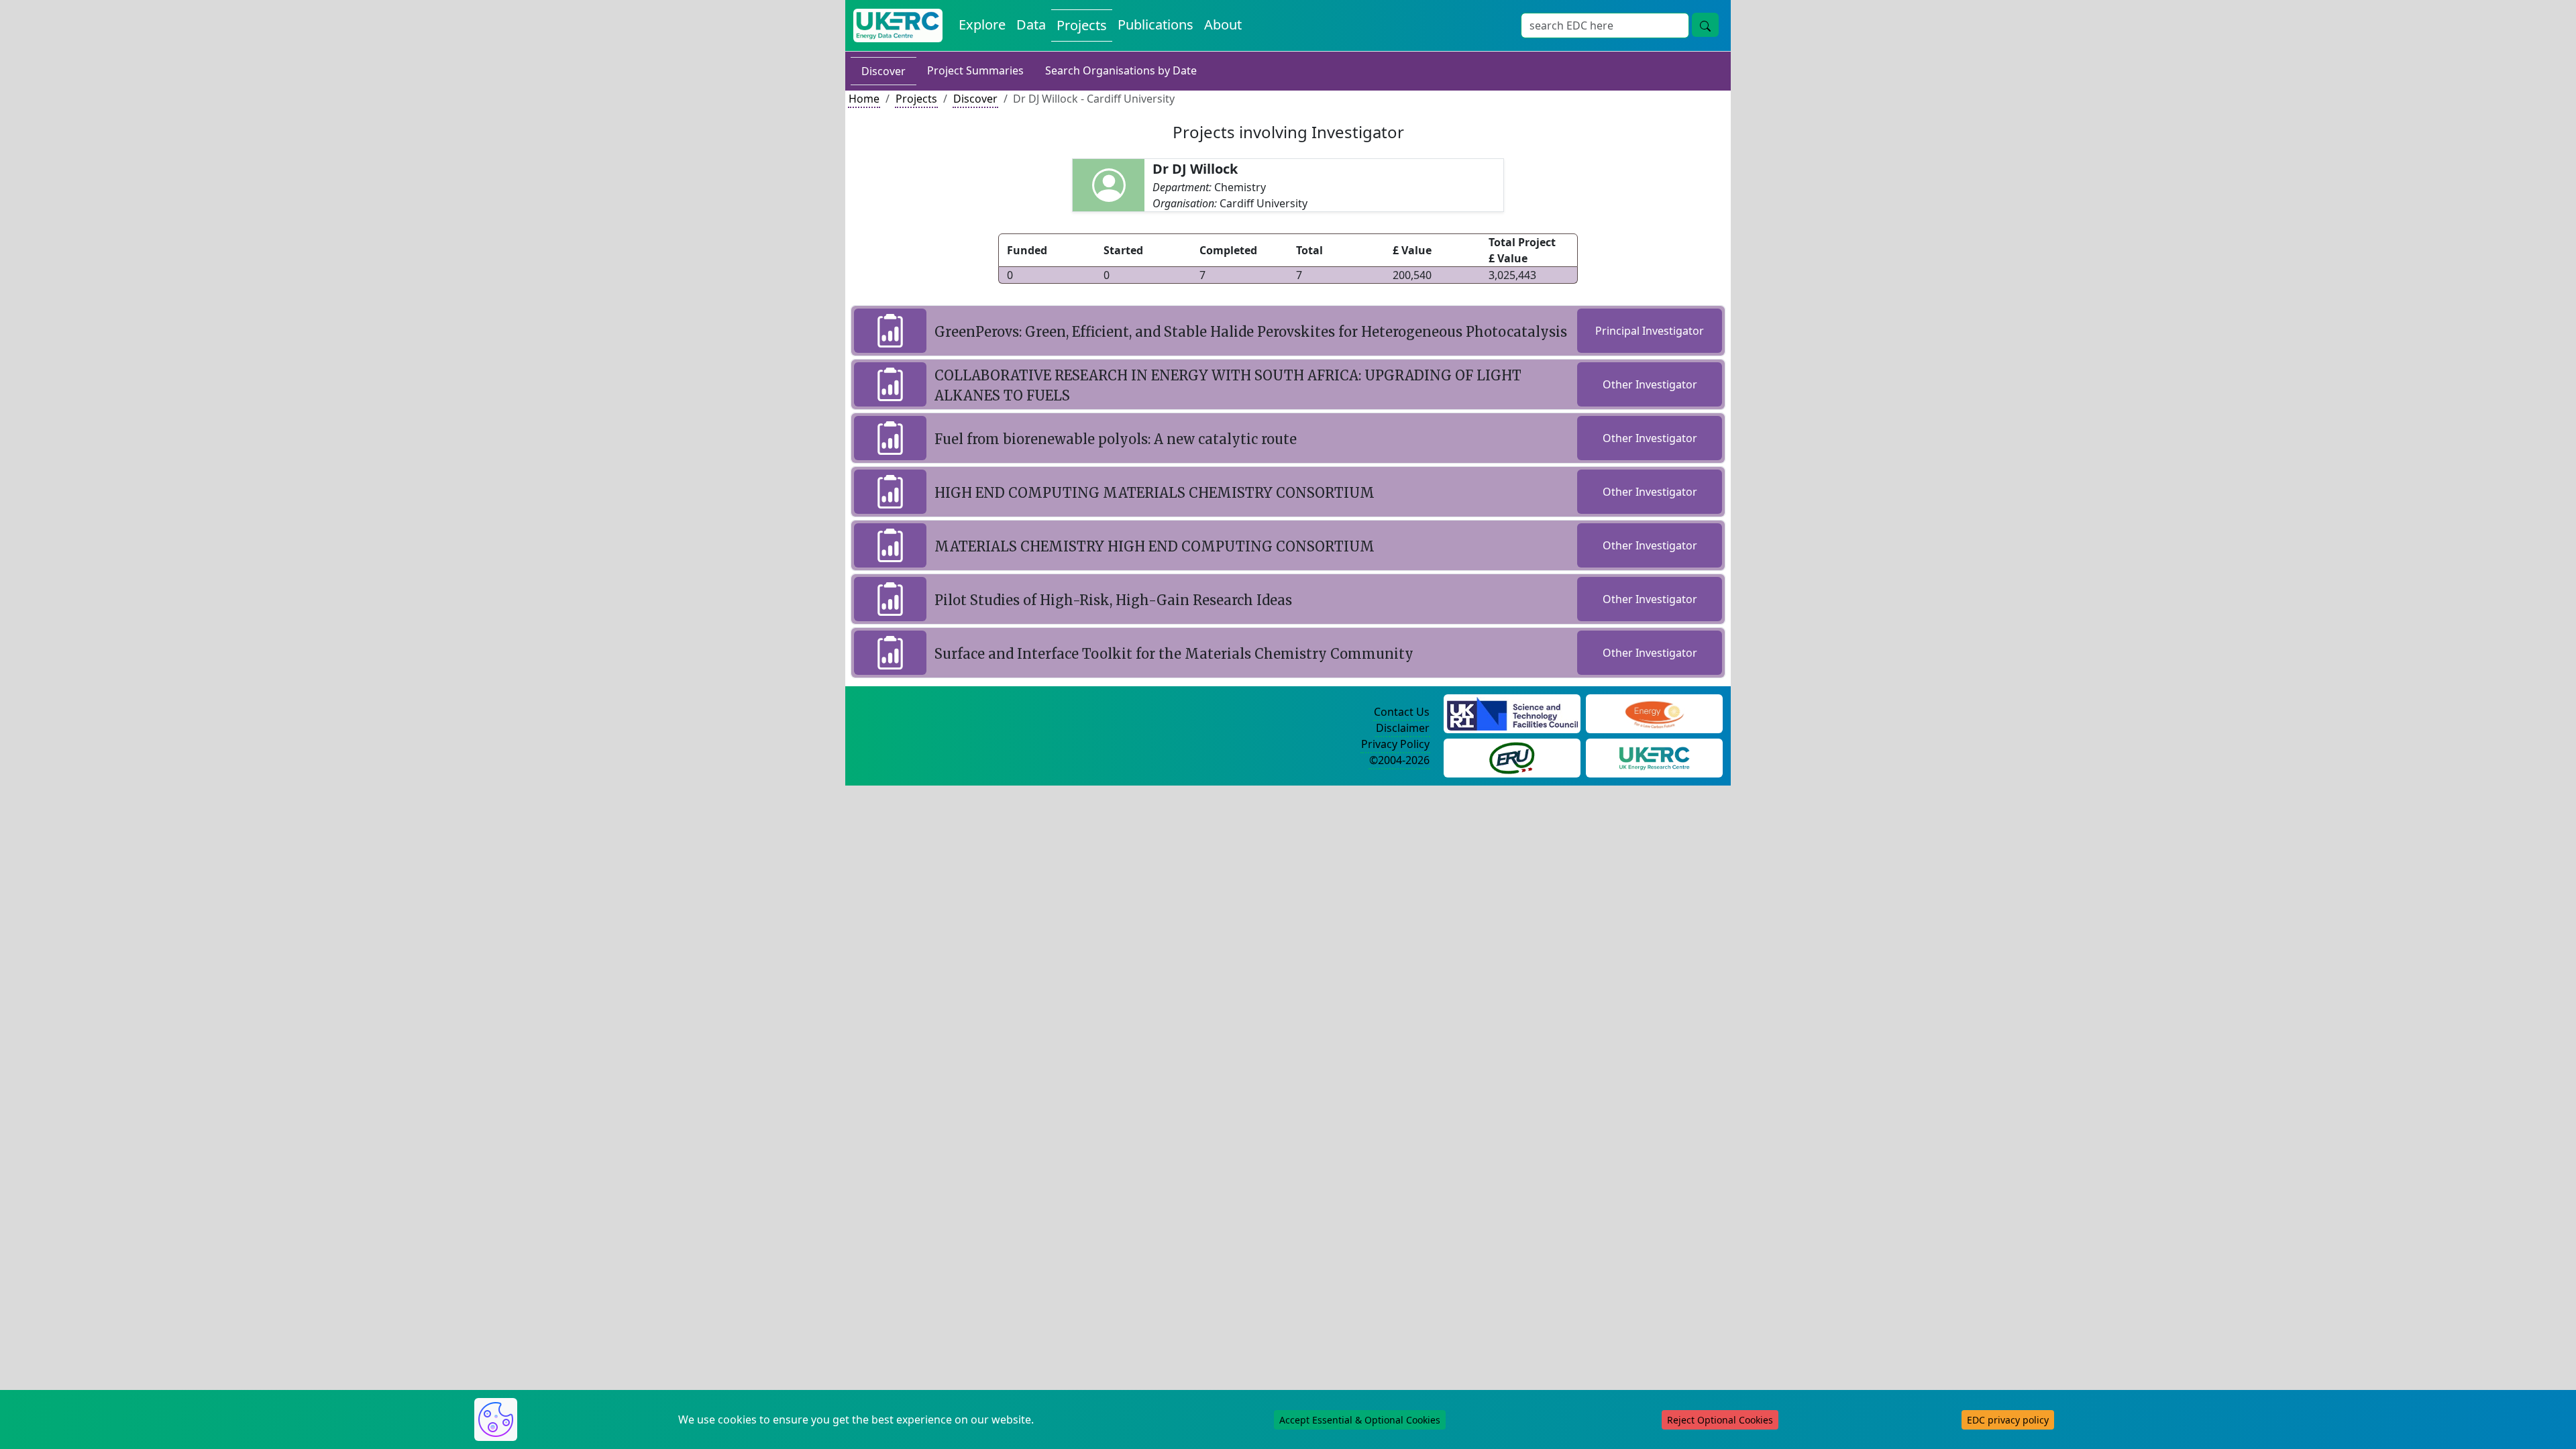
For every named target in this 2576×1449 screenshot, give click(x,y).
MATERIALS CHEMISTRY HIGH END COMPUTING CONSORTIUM (1155, 546)
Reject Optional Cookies (1720, 1420)
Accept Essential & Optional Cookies (1360, 1420)
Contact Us (1402, 712)
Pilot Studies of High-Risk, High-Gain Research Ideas (1113, 600)
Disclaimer (1403, 728)
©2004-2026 (1399, 760)
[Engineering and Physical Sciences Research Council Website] (1654, 712)
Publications (1156, 24)
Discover (883, 71)
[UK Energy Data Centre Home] (898, 25)
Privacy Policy (1395, 744)
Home (864, 99)
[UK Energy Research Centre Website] (1655, 757)
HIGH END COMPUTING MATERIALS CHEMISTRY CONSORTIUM (1155, 493)
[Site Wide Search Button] (1705, 25)
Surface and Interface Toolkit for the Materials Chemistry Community (1174, 654)
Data (1031, 24)
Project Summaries (975, 70)
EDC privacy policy (2008, 1420)
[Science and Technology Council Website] (1512, 712)
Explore (982, 24)
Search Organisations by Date (1121, 70)
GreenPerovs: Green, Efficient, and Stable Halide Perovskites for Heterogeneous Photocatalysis (1251, 332)
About (1223, 24)
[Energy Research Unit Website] (1512, 757)
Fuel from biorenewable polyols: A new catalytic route (1116, 439)
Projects (1082, 25)
